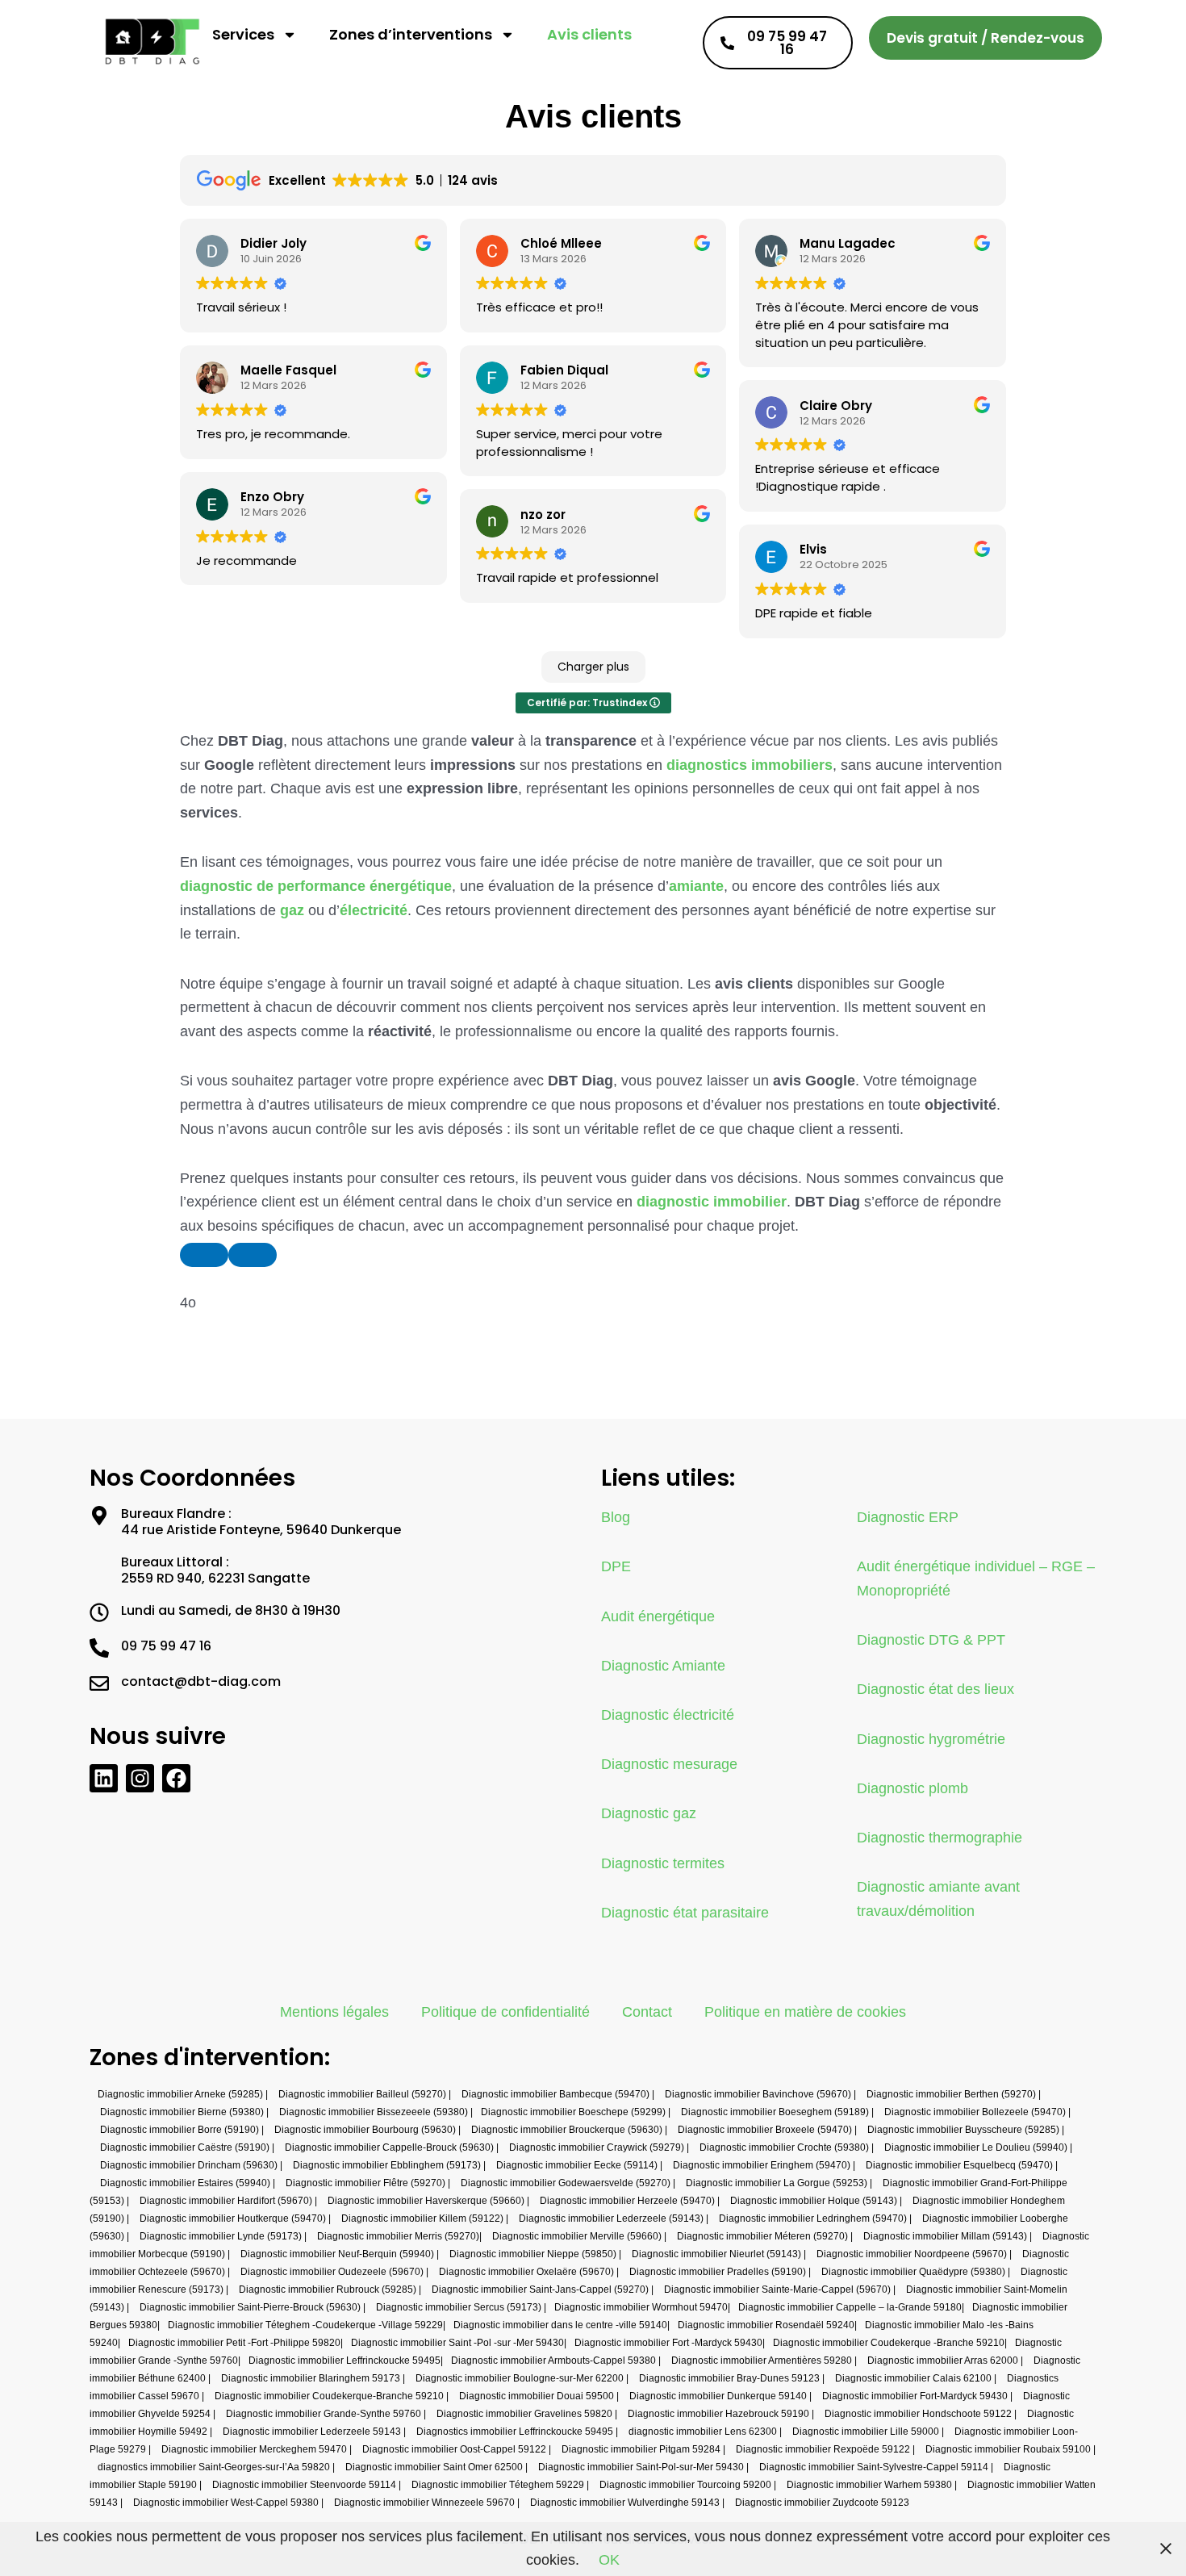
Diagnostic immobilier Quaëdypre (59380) (913, 2272)
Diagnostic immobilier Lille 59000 (866, 2432)
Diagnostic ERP (908, 1517)
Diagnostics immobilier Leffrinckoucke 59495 (515, 2432)
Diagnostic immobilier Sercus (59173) (459, 2307)
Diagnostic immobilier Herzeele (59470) (627, 2201)
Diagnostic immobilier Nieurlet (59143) (716, 2254)
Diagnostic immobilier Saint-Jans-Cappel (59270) (540, 2290)
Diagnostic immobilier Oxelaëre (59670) (526, 2272)
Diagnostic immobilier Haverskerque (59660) (426, 2201)
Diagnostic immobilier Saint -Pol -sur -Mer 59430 (457, 2343)
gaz (292, 910)
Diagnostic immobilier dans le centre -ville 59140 (560, 2325)
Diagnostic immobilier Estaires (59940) (185, 2183)
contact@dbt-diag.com (201, 1681)
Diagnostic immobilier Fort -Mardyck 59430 (668, 2343)
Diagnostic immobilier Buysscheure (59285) (963, 2130)
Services (243, 34)
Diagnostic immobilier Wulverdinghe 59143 (625, 2503)
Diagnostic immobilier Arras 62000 (943, 2361)
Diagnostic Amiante (663, 1666)
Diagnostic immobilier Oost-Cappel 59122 (454, 2449)
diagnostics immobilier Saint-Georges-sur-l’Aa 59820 (214, 2467)
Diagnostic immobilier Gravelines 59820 (524, 2414)
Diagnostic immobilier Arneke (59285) (180, 2094)
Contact (647, 2012)
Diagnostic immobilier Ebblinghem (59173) (387, 2165)
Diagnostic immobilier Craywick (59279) (597, 2147)
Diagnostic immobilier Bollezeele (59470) (975, 2112)
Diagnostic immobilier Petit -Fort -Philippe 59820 (234, 2343)
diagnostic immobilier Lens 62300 (703, 2432)
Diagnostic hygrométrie (931, 1739)
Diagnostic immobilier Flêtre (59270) (365, 2183)
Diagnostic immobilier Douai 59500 (537, 2396)
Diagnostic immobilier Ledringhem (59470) (813, 2218)
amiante (696, 886)
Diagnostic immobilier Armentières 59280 (762, 2361)
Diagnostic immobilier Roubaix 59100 (1008, 2449)
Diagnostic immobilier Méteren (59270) (762, 2236)
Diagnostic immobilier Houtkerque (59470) (233, 2218)
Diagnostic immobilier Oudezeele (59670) (332, 2272)
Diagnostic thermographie (940, 1838)
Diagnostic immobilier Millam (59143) (945, 2236)
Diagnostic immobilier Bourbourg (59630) (365, 2130)
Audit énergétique (658, 1616)
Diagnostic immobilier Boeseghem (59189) (775, 2112)
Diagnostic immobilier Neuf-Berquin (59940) (337, 2254)
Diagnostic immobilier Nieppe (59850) (533, 2254)
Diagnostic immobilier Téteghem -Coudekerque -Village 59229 (305, 2325)
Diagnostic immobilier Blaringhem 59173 (311, 2378)
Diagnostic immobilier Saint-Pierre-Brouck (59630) (250, 2307)
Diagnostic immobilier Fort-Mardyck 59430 (915, 2396)
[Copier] (253, 1255)
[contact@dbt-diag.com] (99, 1683)
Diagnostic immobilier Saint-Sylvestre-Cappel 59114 (874, 2467)
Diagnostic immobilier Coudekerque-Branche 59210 (329, 2396)
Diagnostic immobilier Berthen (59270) (951, 2094)
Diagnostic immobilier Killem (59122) (422, 2218)
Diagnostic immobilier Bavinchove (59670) (758, 2094)
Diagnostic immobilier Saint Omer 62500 (434, 2467)
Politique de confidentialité (505, 2012)
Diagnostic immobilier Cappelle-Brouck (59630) (389, 2147)
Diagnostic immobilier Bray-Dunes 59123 (729, 2378)
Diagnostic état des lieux (935, 1689)
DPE (616, 1566)
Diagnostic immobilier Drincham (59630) (189, 2165)
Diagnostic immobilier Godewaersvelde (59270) (566, 2183)
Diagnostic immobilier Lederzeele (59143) (611, 2218)
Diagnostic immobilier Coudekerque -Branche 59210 (889, 2343)
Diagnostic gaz (649, 1813)
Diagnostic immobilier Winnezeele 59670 (424, 2503)
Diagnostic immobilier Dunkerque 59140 (718, 2396)
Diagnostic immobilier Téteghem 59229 (498, 2485)
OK (609, 2560)
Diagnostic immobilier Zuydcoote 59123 (822, 2503)
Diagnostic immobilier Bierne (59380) (182, 2112)
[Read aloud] (204, 1255)
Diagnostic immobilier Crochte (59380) (784, 2147)
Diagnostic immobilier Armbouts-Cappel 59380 (553, 2361)
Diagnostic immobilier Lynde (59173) (221, 2236)
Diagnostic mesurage (669, 1764)
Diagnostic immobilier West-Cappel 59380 (226, 2503)
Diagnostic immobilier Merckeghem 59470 (254, 2449)
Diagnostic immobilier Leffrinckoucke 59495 (345, 2361)
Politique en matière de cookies (805, 2012)
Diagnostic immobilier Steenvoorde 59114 (304, 2485)
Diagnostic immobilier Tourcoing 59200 (685, 2485)
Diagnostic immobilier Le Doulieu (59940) (976, 2147)
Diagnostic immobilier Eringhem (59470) (762, 2165)
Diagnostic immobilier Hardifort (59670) (226, 2201)
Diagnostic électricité (668, 1715)
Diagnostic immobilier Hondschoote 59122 (918, 2414)
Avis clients (589, 34)
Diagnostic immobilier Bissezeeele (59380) (374, 2112)
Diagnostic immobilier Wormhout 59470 (641, 2307)
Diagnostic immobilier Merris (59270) (398, 2236)
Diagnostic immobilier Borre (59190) (180, 2130)
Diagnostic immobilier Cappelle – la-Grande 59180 (850, 2307)
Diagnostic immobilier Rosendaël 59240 (766, 2325)
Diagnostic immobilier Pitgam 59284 (641, 2449)
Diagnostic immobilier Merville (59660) (577, 2236)
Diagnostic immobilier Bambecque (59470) (555, 2094)
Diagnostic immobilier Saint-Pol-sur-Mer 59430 (641, 2467)
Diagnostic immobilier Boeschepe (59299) (573, 2112)
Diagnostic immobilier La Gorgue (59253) (777, 2183)
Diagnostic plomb (912, 1788)
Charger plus (593, 667)
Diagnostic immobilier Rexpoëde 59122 (823, 2449)
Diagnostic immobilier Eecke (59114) (577, 2165)
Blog (616, 1517)
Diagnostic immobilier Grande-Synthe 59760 (324, 2414)
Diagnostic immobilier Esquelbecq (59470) (959, 2165)
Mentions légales (334, 2012)
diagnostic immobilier (712, 1202)
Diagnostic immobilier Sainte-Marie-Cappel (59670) (777, 2290)
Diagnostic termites (663, 1863)
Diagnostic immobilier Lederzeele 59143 (312, 2432)
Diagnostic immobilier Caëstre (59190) (185, 2147)
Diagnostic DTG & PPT (931, 1640)
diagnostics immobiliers (750, 765)
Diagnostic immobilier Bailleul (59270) (362, 2094)
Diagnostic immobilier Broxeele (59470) (765, 2130)
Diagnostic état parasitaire (685, 1913)
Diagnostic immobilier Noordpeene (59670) (912, 2254)
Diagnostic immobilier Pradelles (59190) (718, 2272)
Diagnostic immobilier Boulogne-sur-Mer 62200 (520, 2378)
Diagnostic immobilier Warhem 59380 (869, 2485)
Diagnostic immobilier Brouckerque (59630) (567, 2130)
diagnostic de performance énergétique (316, 886)
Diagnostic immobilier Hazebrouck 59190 (718, 2414)
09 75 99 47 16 (166, 1646)
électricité (374, 910)
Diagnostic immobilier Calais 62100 (913, 2378)
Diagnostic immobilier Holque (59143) (814, 2201)
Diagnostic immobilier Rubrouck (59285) (328, 2290)
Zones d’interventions (411, 34)
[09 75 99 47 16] (99, 1648)
